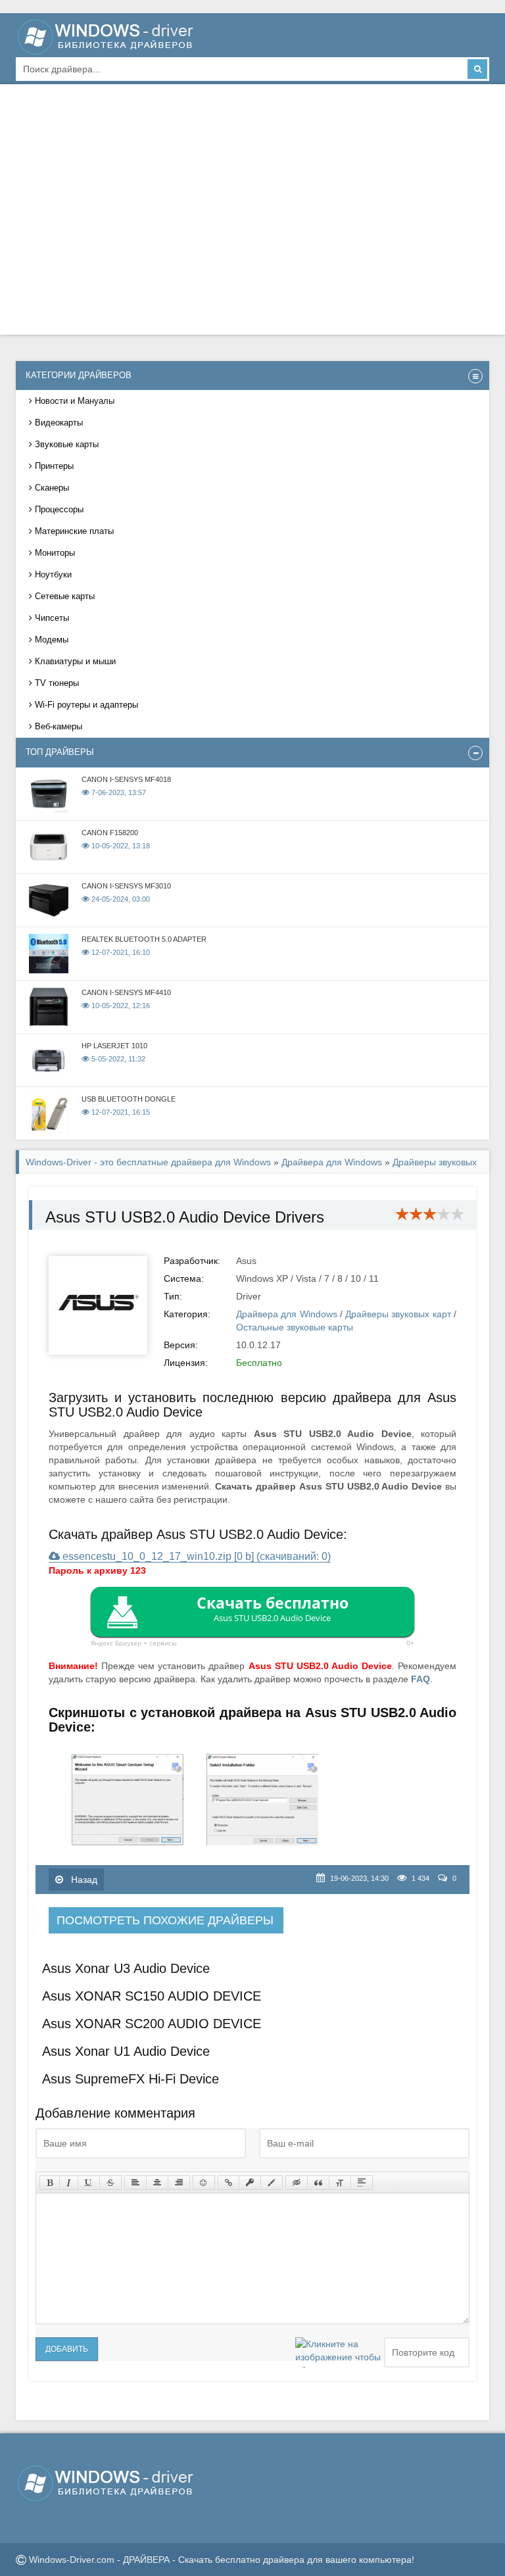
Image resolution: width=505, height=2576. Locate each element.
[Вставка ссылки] (228, 2183)
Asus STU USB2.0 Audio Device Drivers (185, 1217)
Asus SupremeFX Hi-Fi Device (131, 2079)
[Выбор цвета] (272, 2183)
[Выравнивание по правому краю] (179, 2183)
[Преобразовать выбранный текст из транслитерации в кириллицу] (340, 2183)
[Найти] (477, 69)
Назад (83, 1880)
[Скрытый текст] (297, 2183)
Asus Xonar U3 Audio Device (126, 1968)
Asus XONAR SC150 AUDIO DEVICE (152, 1996)
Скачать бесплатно (273, 1608)
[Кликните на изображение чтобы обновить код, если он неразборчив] (338, 2352)
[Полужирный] (50, 2183)
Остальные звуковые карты (295, 1327)
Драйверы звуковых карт (398, 1314)
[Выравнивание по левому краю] (135, 2183)
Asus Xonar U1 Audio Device (126, 2051)
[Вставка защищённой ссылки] (250, 2183)
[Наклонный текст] (69, 2183)
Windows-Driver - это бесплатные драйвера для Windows (148, 1162)
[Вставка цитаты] (318, 2183)
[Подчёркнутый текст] (89, 2183)
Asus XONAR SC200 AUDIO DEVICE (152, 2024)
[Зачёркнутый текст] (110, 2183)
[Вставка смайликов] (204, 2183)
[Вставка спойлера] (362, 2183)
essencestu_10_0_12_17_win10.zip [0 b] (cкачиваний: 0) (195, 1556)
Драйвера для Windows (332, 1162)
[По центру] (157, 2183)
